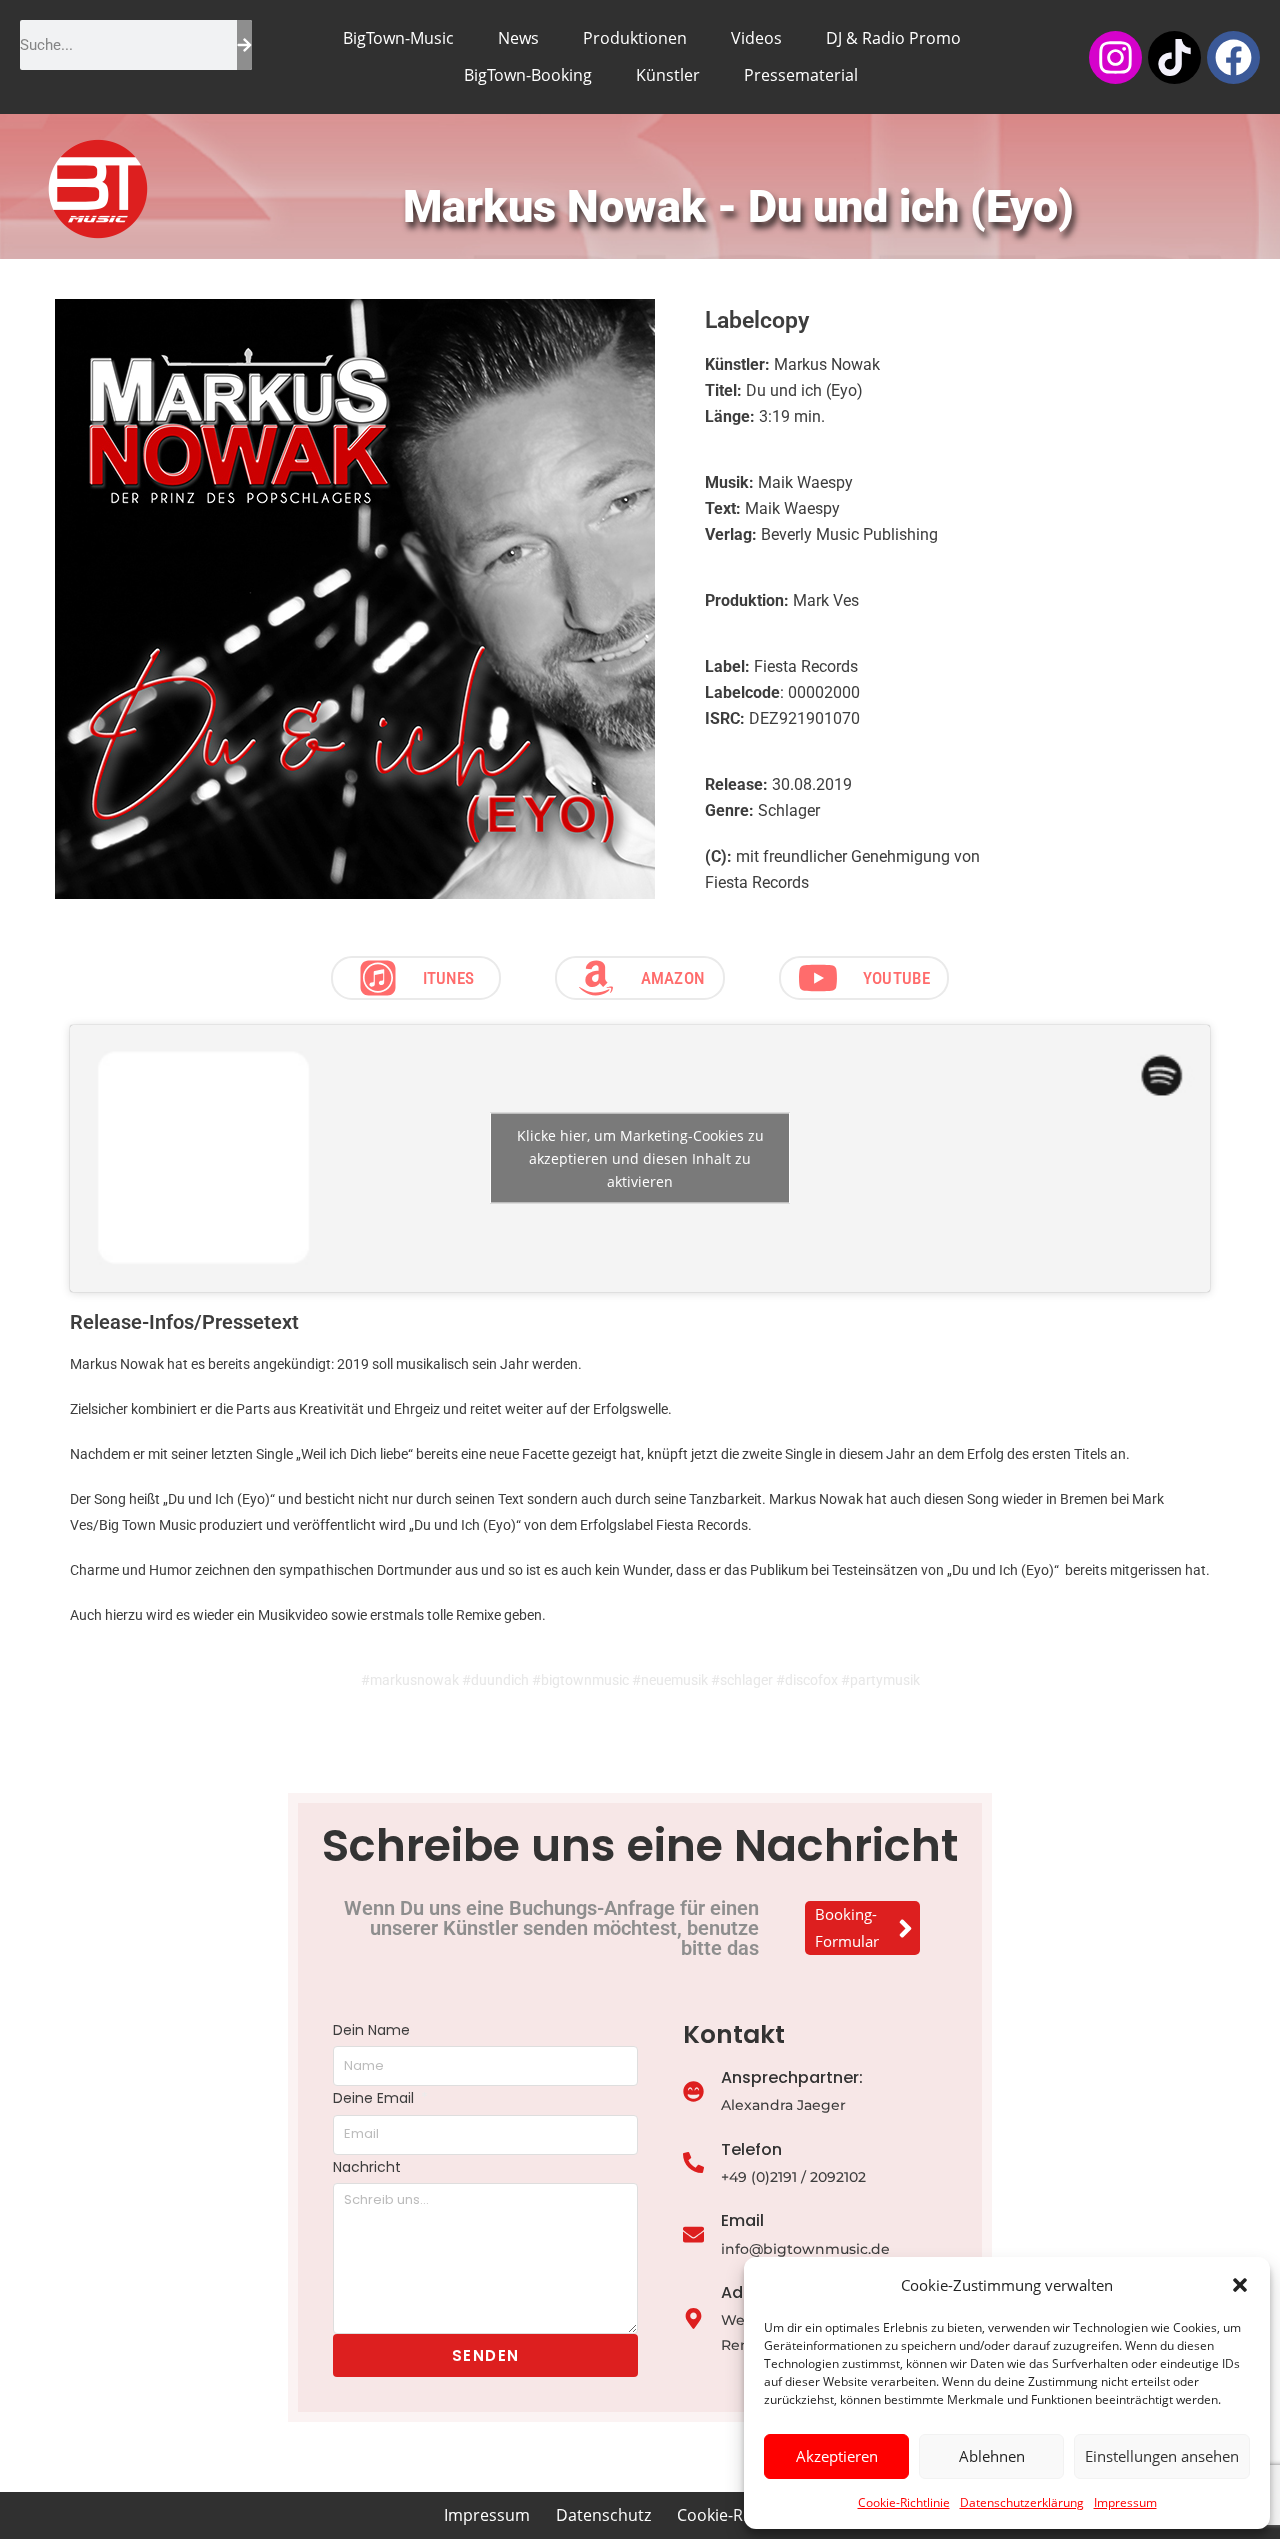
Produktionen (635, 38)
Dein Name (371, 2030)
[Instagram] (1115, 57)
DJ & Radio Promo (893, 38)
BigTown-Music (398, 38)
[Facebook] (1233, 57)
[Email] (693, 2236)
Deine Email (375, 2098)
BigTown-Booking (528, 75)
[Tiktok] (1174, 57)
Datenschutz (603, 2515)
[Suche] (244, 45)
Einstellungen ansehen (1162, 2456)
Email (742, 2220)
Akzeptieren (837, 2456)
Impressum (1125, 2502)
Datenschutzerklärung (1022, 2502)
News (518, 38)
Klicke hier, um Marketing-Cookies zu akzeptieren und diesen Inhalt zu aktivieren (640, 1158)
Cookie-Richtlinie (904, 2502)
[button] (1240, 2285)
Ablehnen (992, 2456)
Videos (756, 38)
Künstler (668, 75)
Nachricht (367, 2167)
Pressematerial (801, 75)
